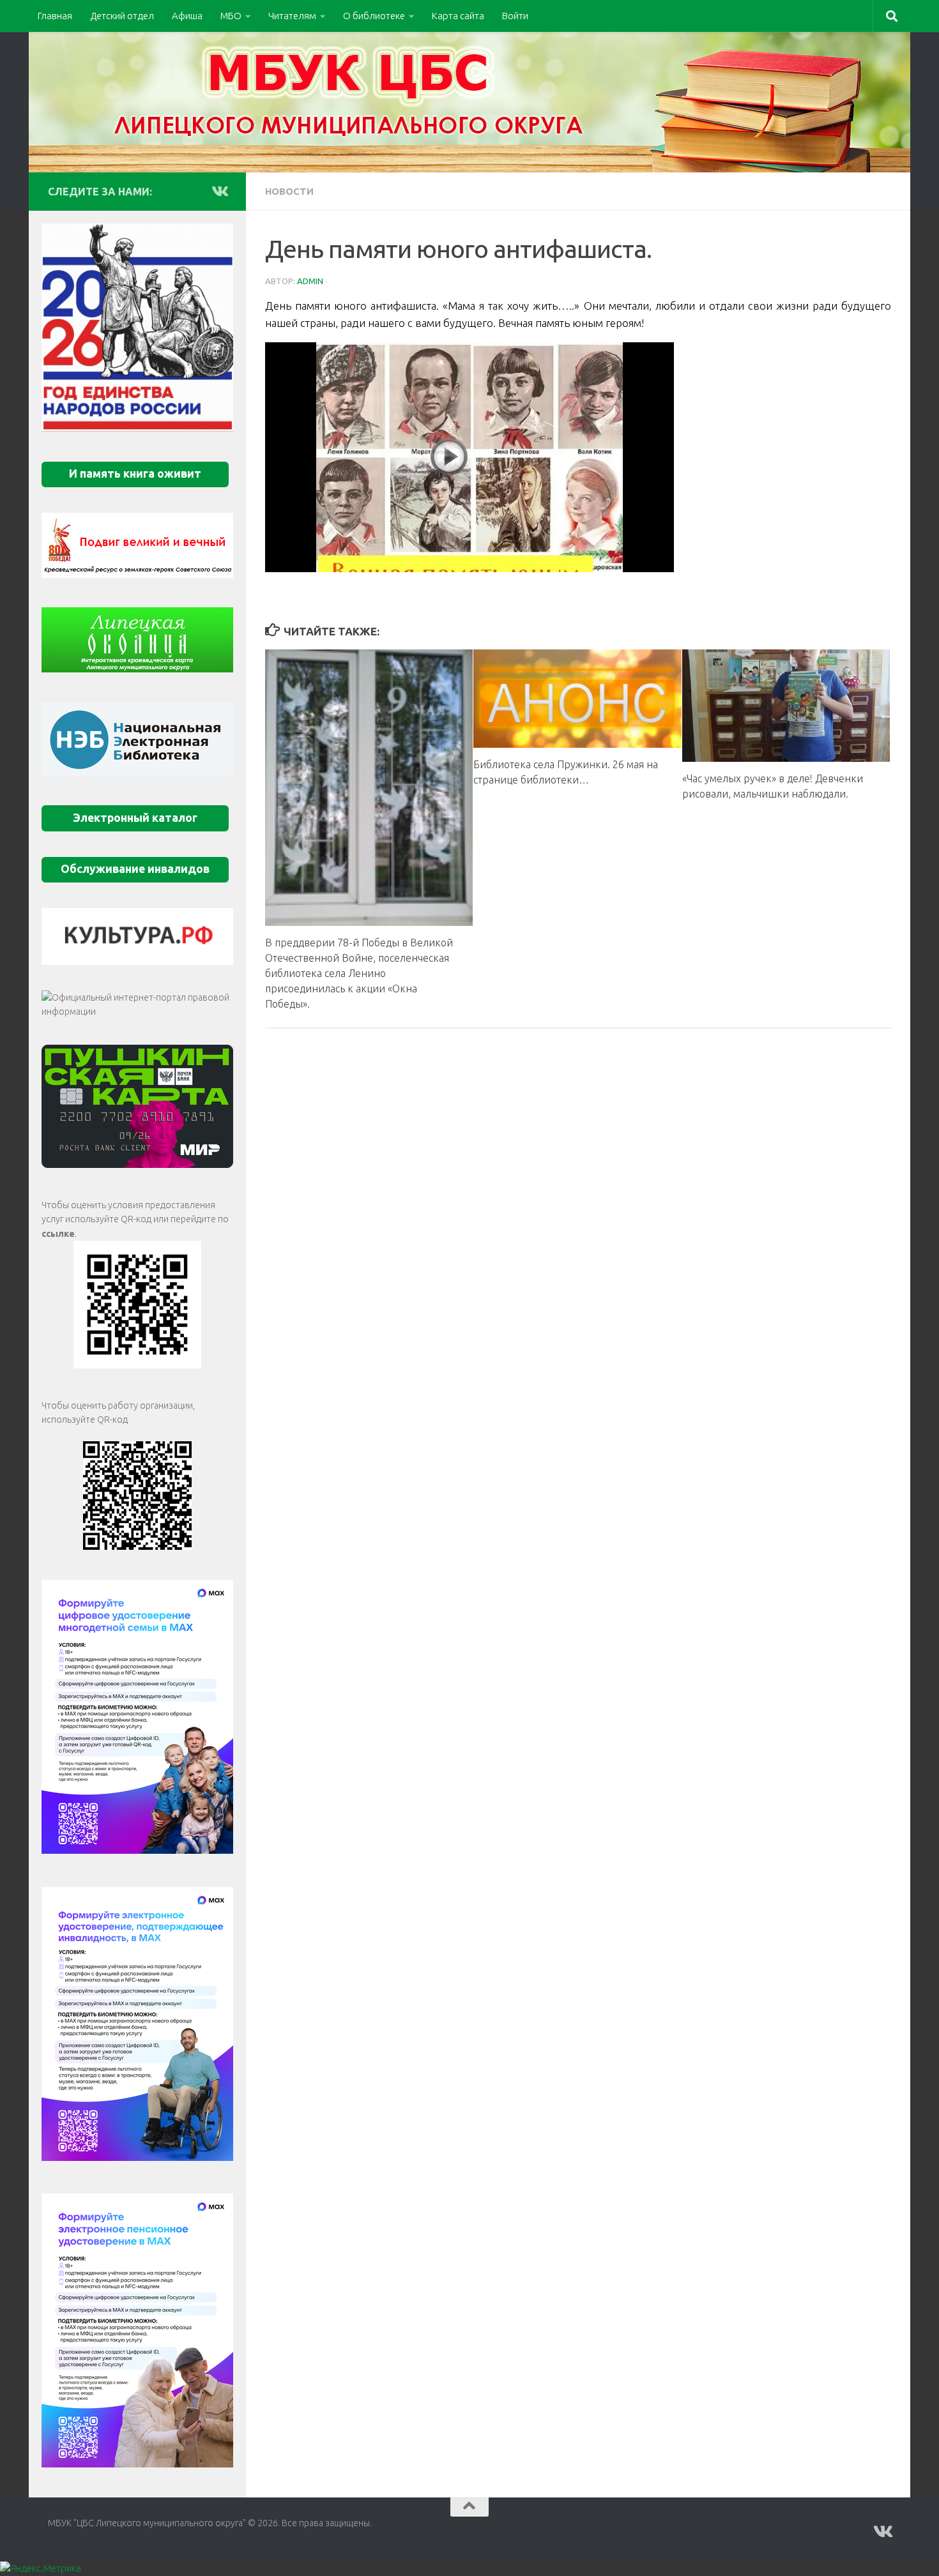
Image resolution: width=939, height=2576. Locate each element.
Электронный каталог (135, 818)
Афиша (187, 16)
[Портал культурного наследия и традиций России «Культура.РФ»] (137, 936)
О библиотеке (374, 16)
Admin (310, 281)
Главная (55, 16)
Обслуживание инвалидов (135, 869)
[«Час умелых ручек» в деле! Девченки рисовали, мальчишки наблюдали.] (786, 706)
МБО (231, 16)
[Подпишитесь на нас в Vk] (219, 191)
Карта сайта (458, 16)
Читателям (292, 16)
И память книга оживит (135, 474)
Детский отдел (122, 16)
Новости (289, 191)
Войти (515, 16)
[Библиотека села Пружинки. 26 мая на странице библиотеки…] (577, 698)
